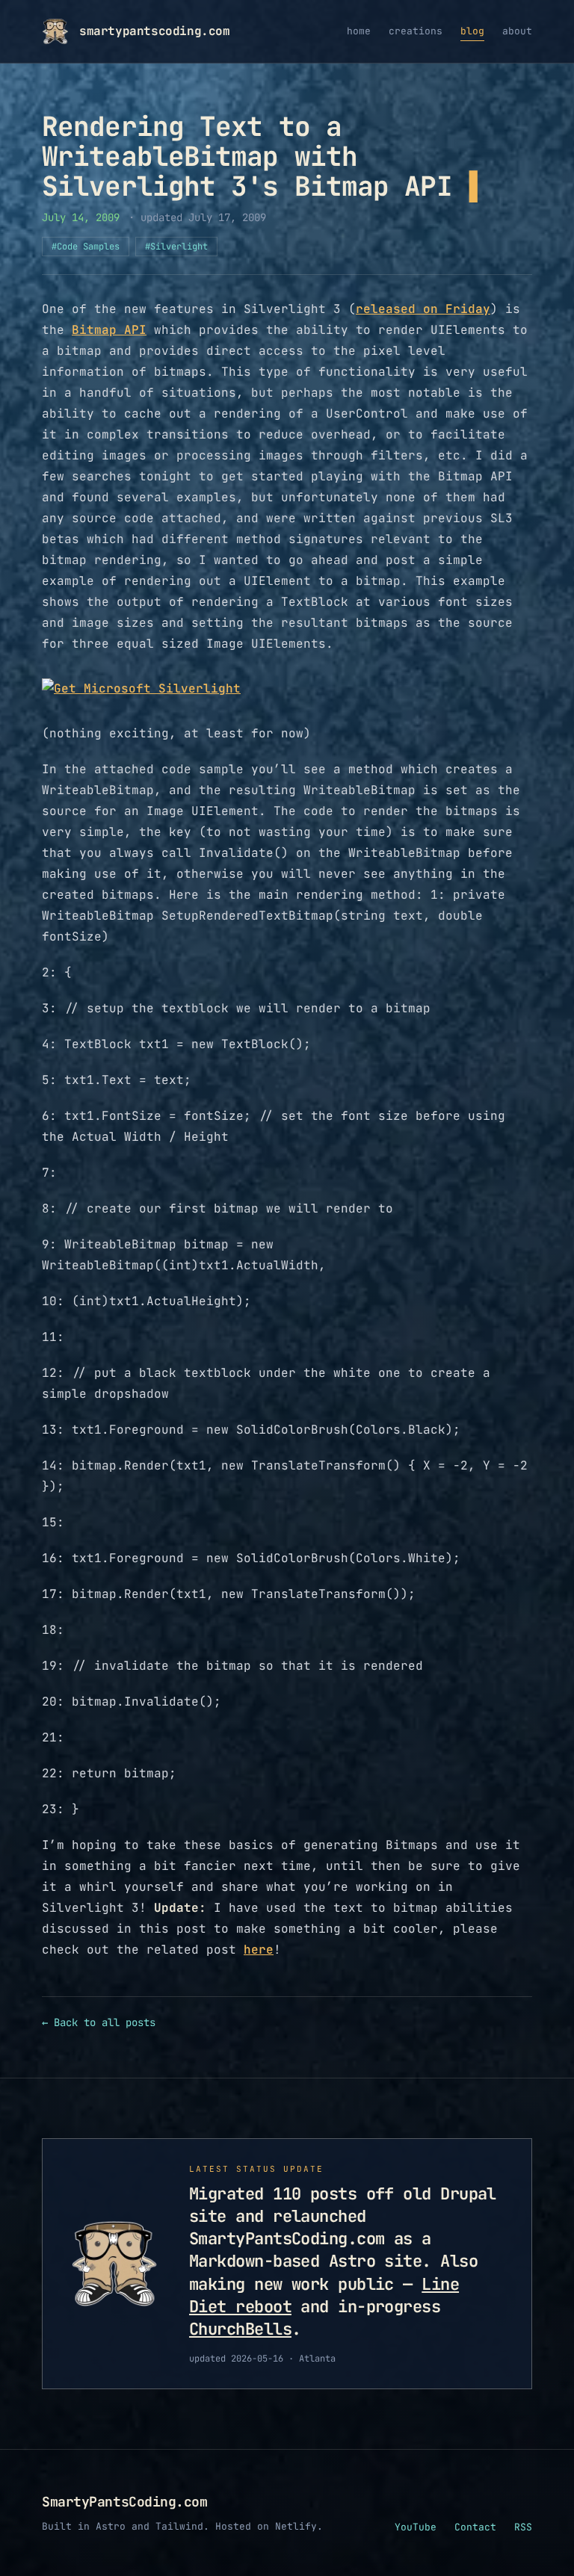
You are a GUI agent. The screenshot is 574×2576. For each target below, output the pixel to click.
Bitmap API (109, 330)
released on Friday (423, 309)
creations (416, 31)
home (359, 31)
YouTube (416, 2527)
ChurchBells (240, 2329)
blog (472, 31)
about (517, 31)
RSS (523, 2527)
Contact (475, 2527)
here (259, 1950)
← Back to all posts (99, 2022)
